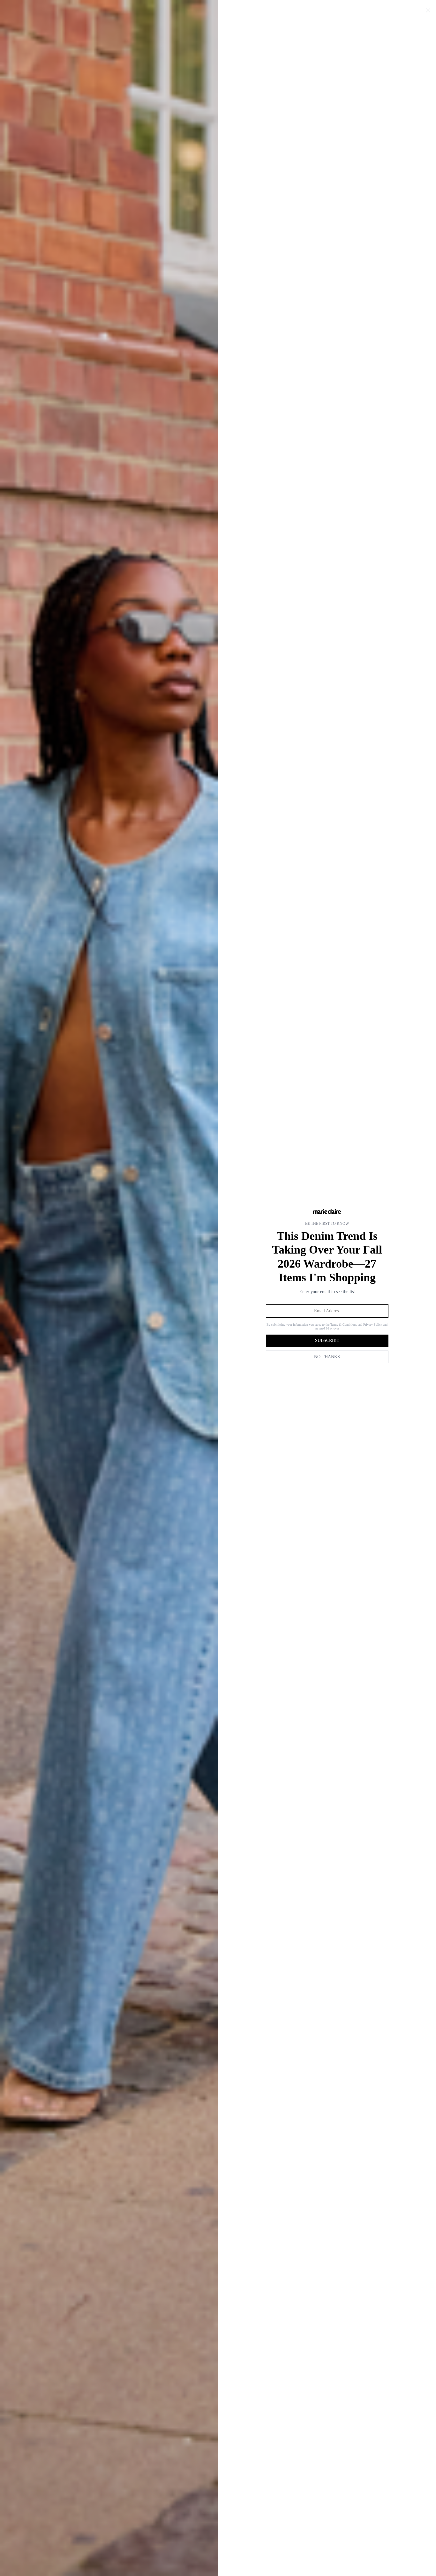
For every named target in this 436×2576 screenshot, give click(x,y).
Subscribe (327, 1340)
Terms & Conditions (344, 1325)
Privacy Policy (373, 1325)
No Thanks (327, 1357)
